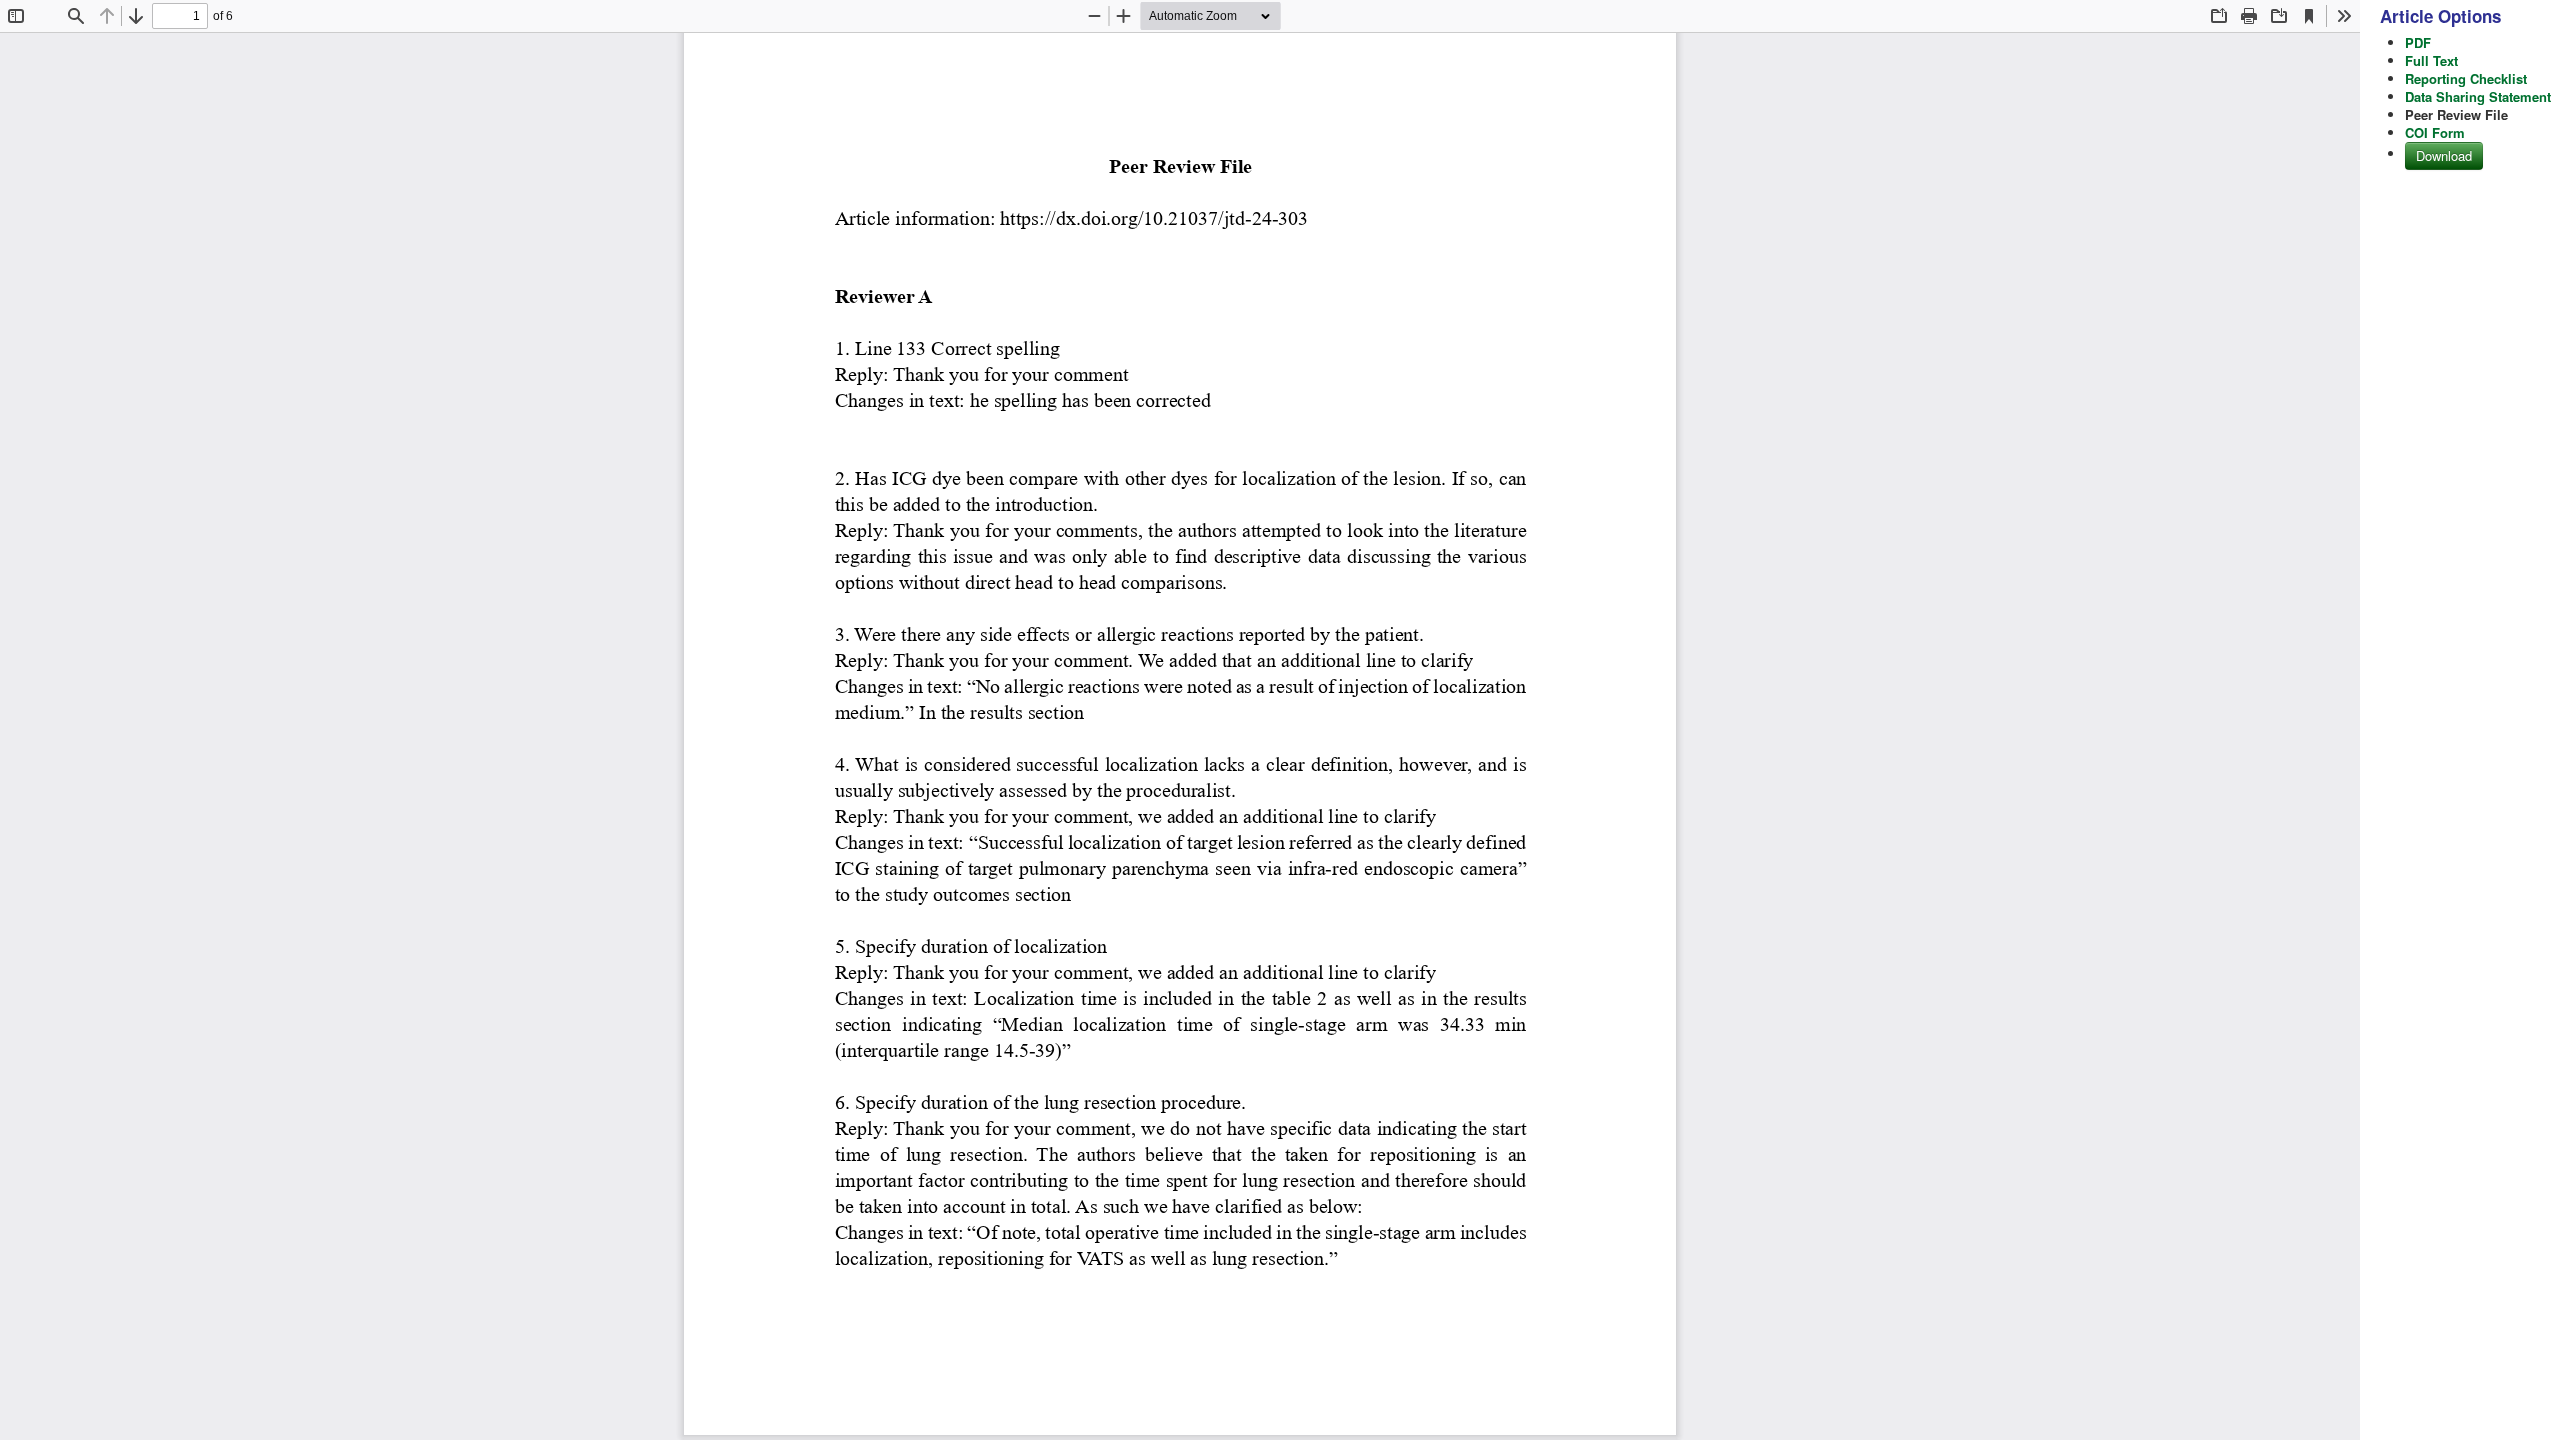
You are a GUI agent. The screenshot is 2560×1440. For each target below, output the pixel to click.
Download (2444, 155)
